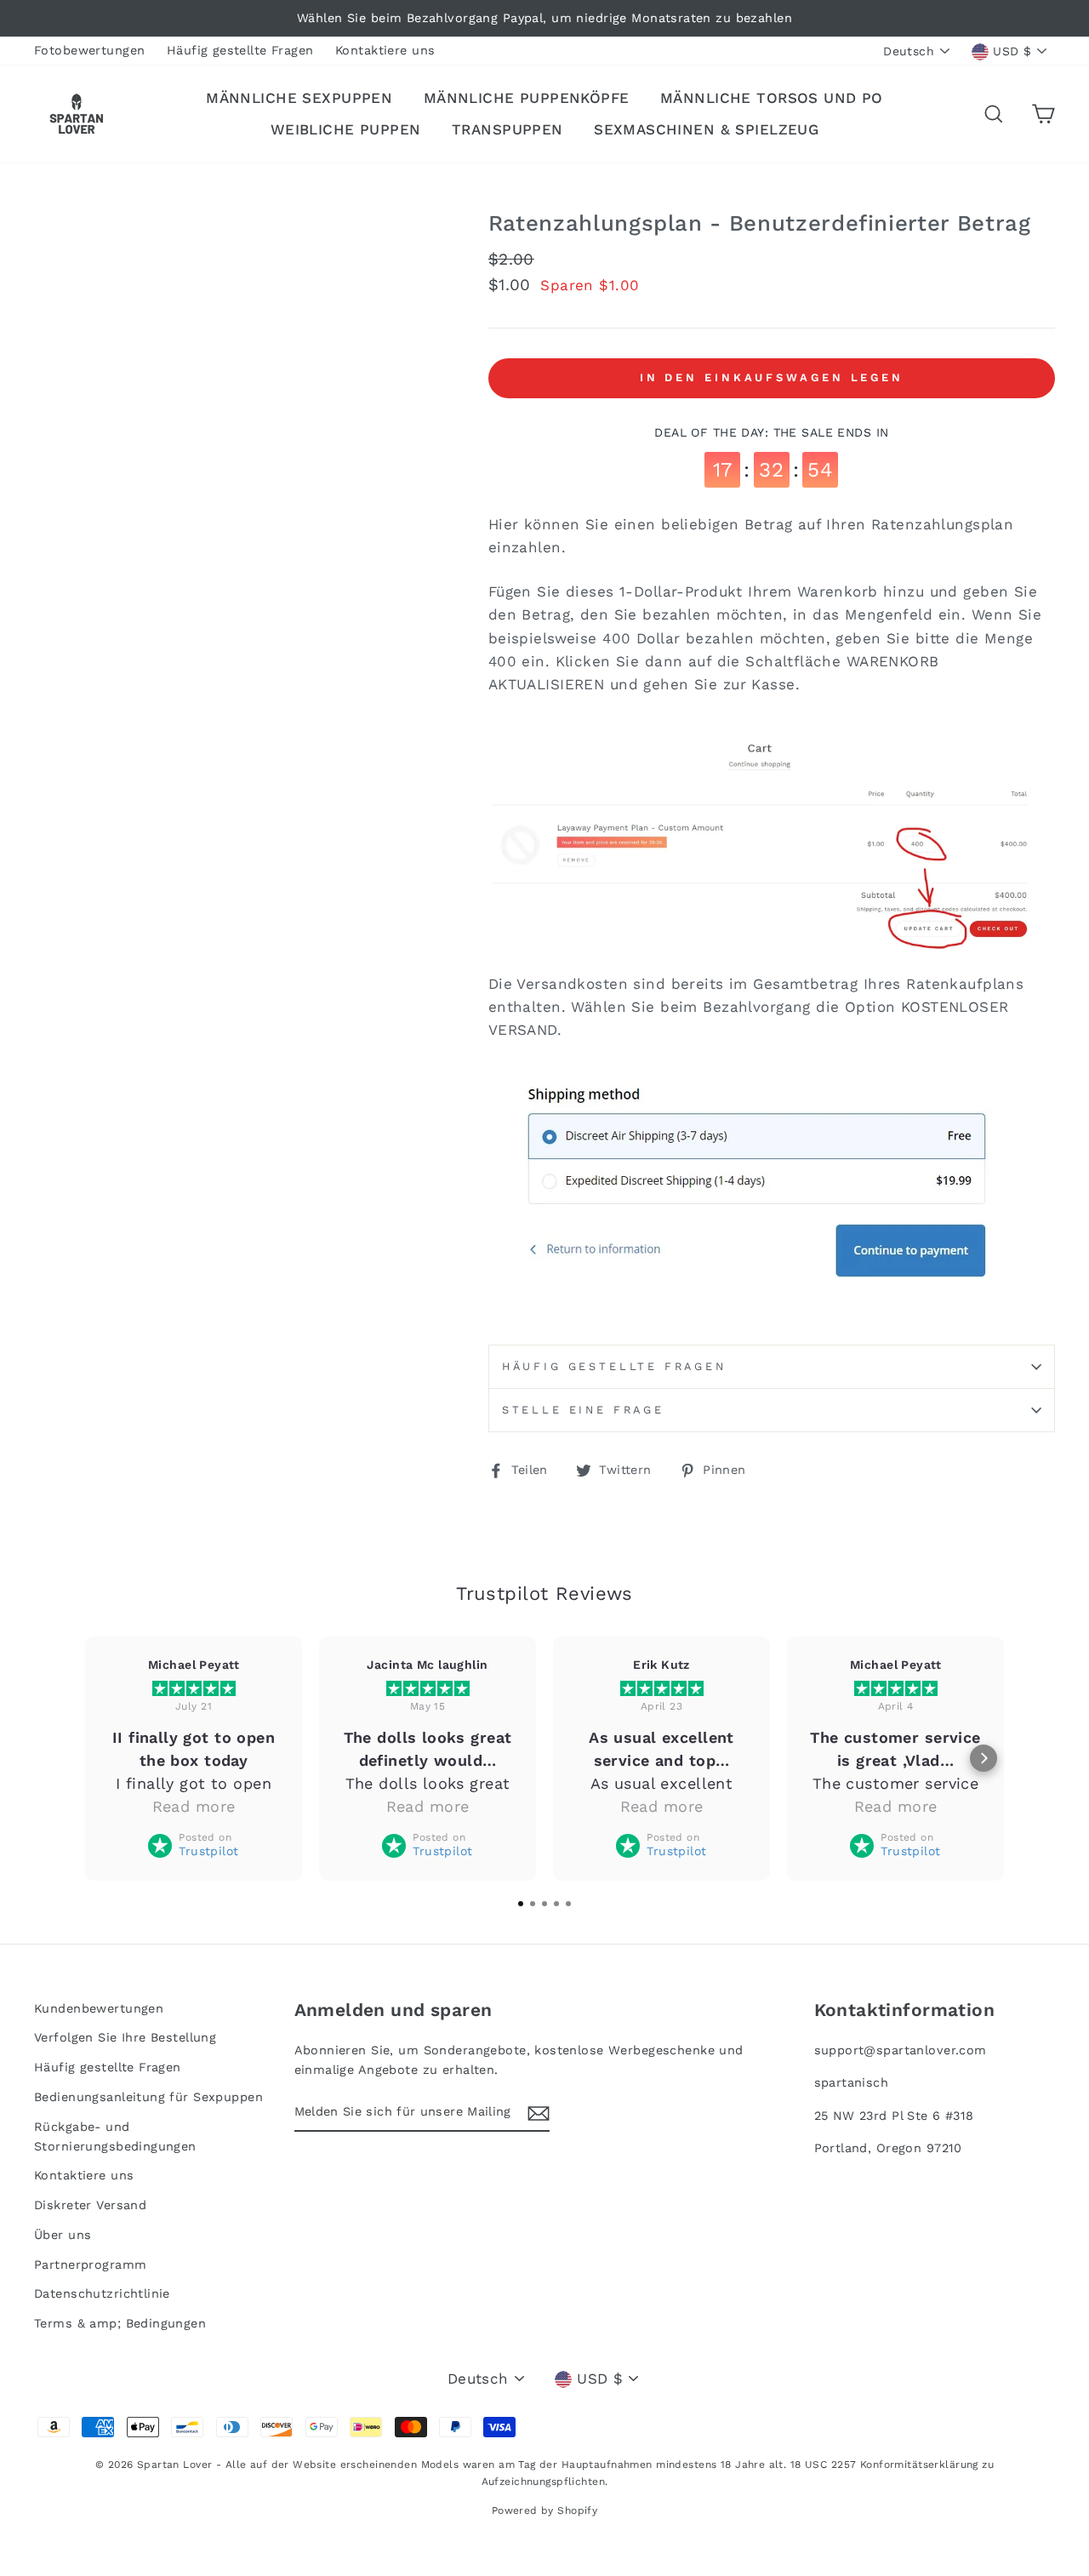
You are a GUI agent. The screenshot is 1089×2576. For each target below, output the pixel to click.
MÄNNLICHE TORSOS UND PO (772, 98)
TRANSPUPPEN (507, 129)
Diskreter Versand (90, 2205)
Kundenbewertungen (99, 2009)
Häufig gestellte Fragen (240, 51)
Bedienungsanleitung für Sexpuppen (148, 2097)
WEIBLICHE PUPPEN (346, 129)
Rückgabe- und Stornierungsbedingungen (115, 2137)
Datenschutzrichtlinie (102, 2294)
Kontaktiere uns (385, 51)
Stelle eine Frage (583, 1410)
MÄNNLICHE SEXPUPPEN (299, 98)
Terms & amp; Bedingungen (120, 2324)
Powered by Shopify (545, 2510)
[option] (544, 18)
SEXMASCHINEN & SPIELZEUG (706, 129)
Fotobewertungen (89, 51)
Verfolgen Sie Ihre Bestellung (125, 2038)
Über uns (63, 2235)
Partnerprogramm (90, 2265)
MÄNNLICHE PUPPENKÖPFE (527, 98)
